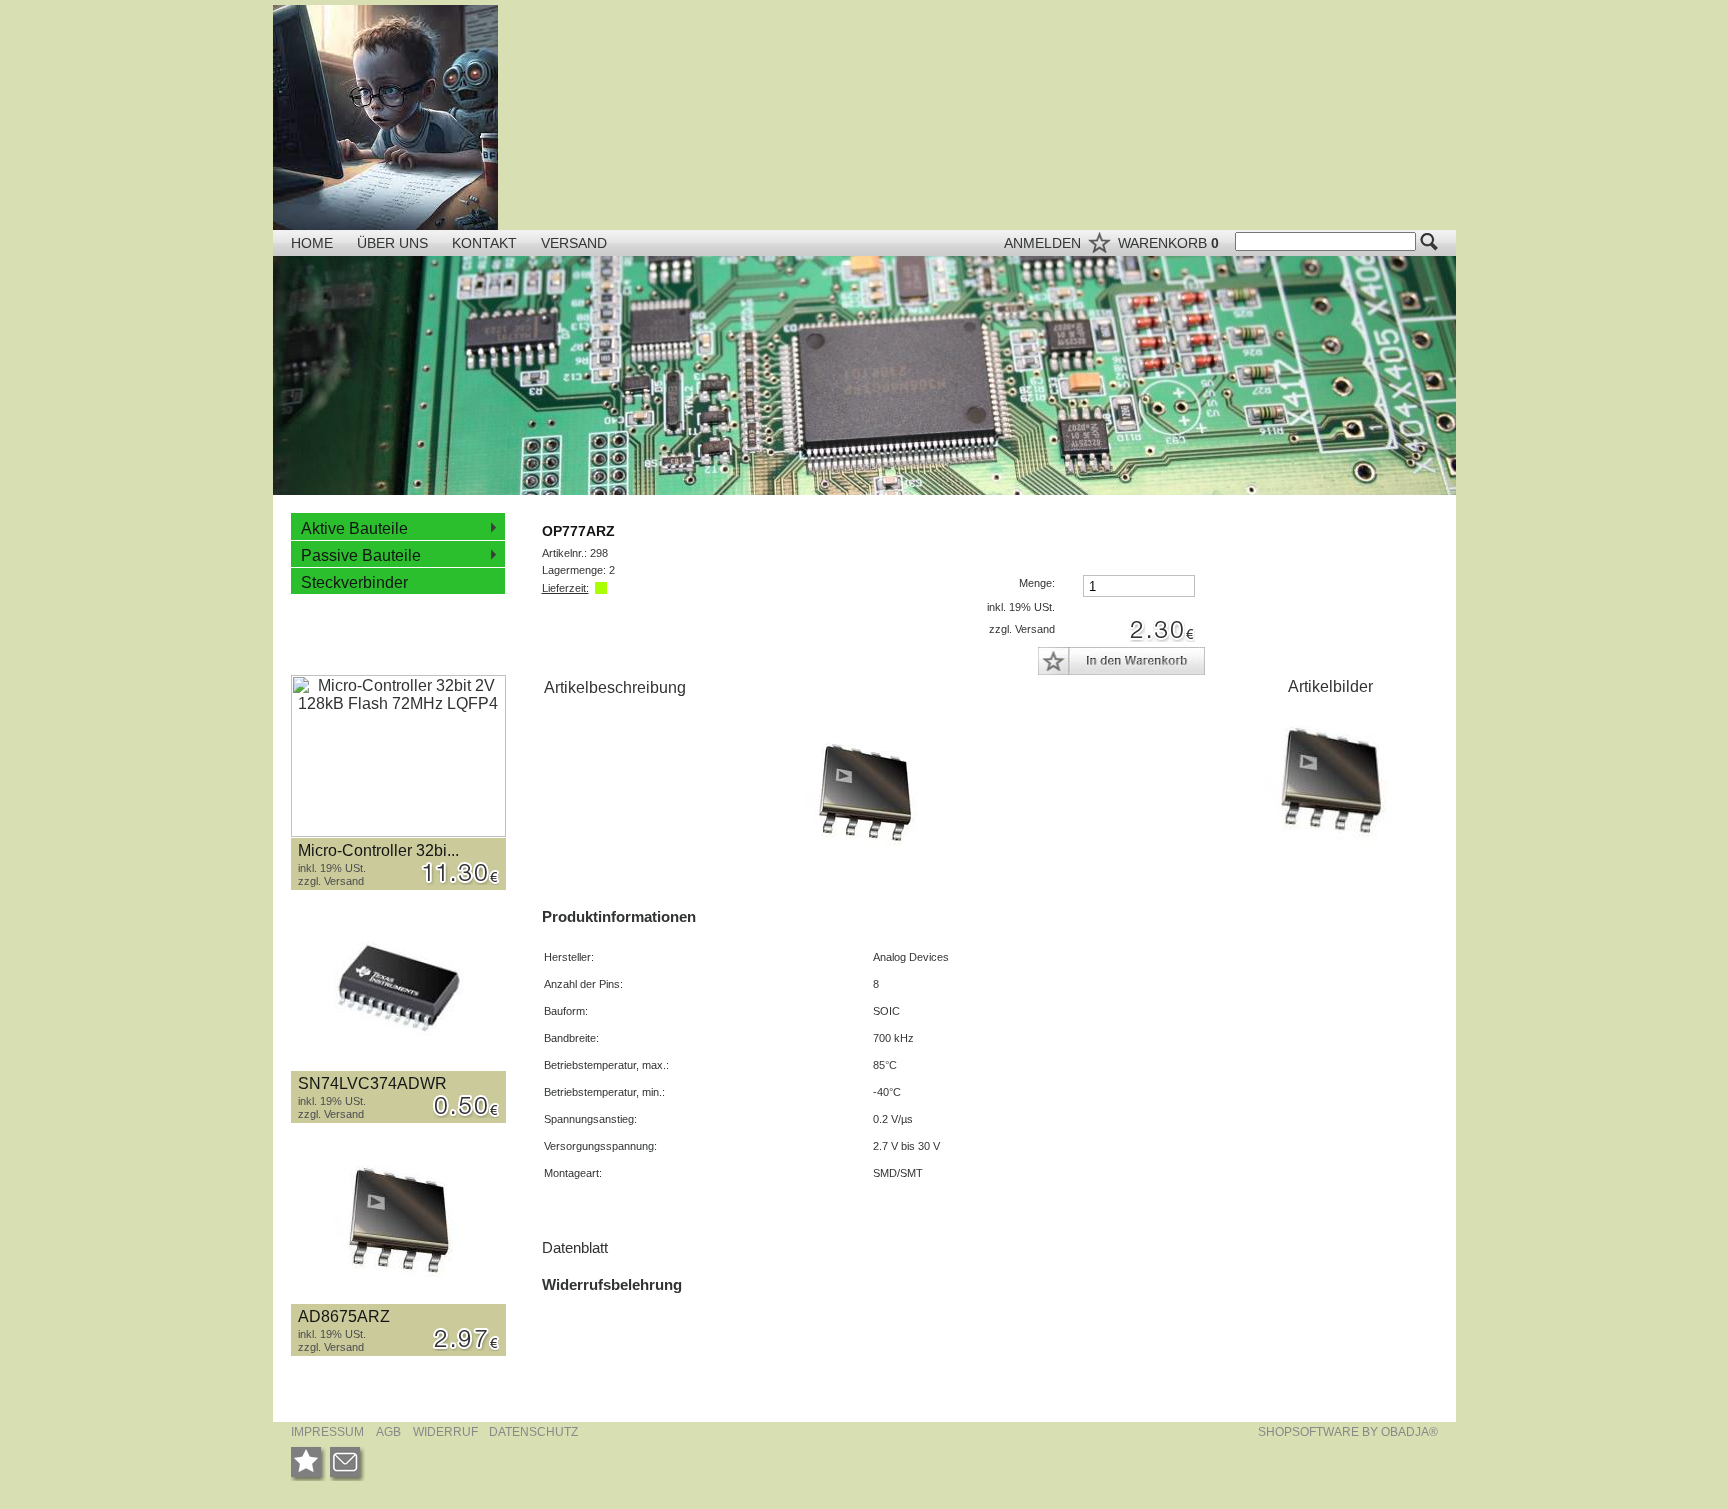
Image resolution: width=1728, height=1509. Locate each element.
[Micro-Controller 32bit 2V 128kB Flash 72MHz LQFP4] (398, 756)
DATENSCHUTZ (533, 1432)
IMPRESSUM (327, 1432)
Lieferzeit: (565, 588)
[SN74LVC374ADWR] (398, 989)
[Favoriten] (308, 1463)
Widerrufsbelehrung (612, 1284)
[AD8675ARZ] (398, 1222)
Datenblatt (575, 1247)
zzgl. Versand (331, 881)
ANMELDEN (1044, 243)
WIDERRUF (447, 1432)
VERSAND (574, 243)
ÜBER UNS (394, 243)
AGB (388, 1432)
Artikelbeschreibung (615, 687)
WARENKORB (1168, 243)
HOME (312, 243)
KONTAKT (486, 243)
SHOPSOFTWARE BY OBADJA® (1348, 1432)
